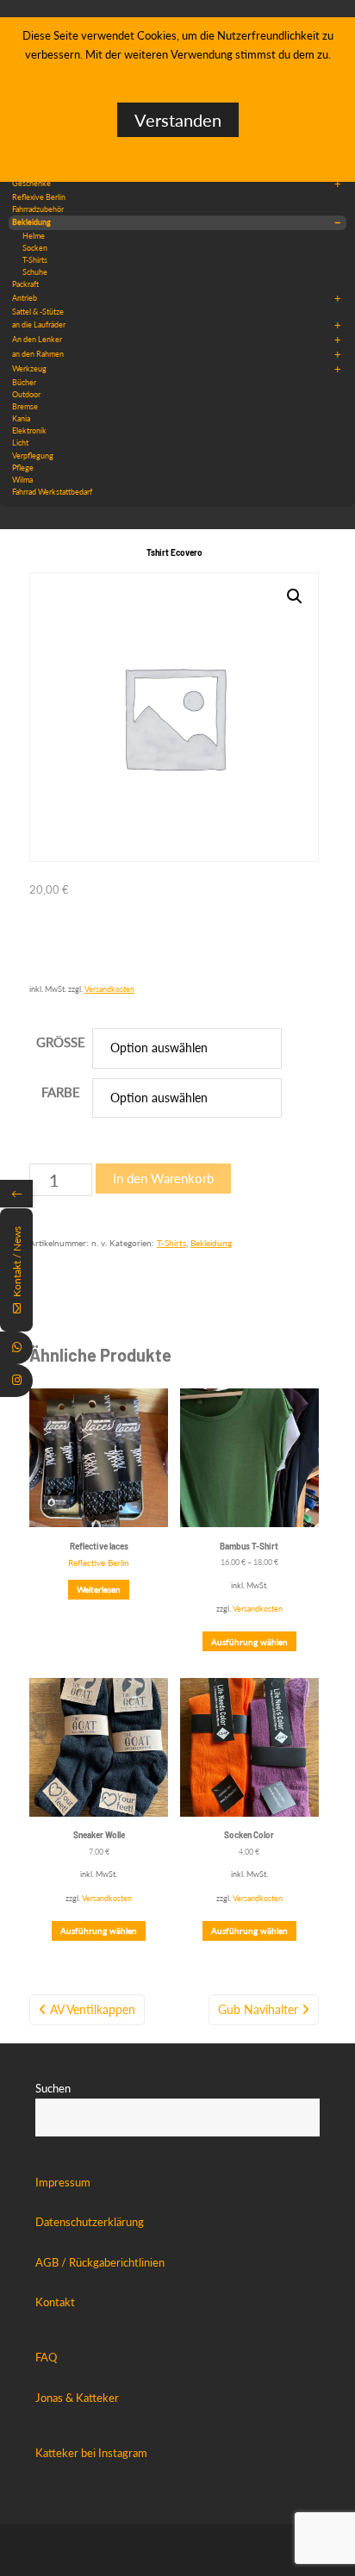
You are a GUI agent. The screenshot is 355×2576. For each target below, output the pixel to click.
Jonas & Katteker (77, 2398)
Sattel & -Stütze (38, 312)
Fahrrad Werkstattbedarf (52, 492)
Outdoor (26, 394)
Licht (20, 443)
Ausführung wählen (249, 1642)
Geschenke (177, 184)
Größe (61, 1042)
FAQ (46, 2357)
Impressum (63, 2182)
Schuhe (35, 272)
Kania (21, 418)
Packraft (25, 284)
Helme (34, 236)
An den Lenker (177, 340)
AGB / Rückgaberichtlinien (100, 2262)
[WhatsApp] (16, 1348)
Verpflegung (33, 455)
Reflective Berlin (99, 1562)
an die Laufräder (177, 325)
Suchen (53, 2088)
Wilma (22, 480)
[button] (295, 596)
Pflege (23, 468)
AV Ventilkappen (93, 2009)
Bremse (25, 406)
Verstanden (178, 120)
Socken (35, 248)
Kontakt (55, 2302)
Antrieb (177, 298)
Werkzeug (177, 369)
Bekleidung (177, 222)
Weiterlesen (99, 1589)
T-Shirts (35, 260)
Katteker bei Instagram (91, 2453)
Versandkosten (109, 989)
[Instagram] (16, 1381)
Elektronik (29, 430)
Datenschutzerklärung (90, 2222)
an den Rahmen (177, 354)
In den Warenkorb (163, 1178)
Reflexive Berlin (39, 197)
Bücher (24, 382)
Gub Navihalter (258, 2009)
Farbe (61, 1092)
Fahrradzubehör (38, 209)
